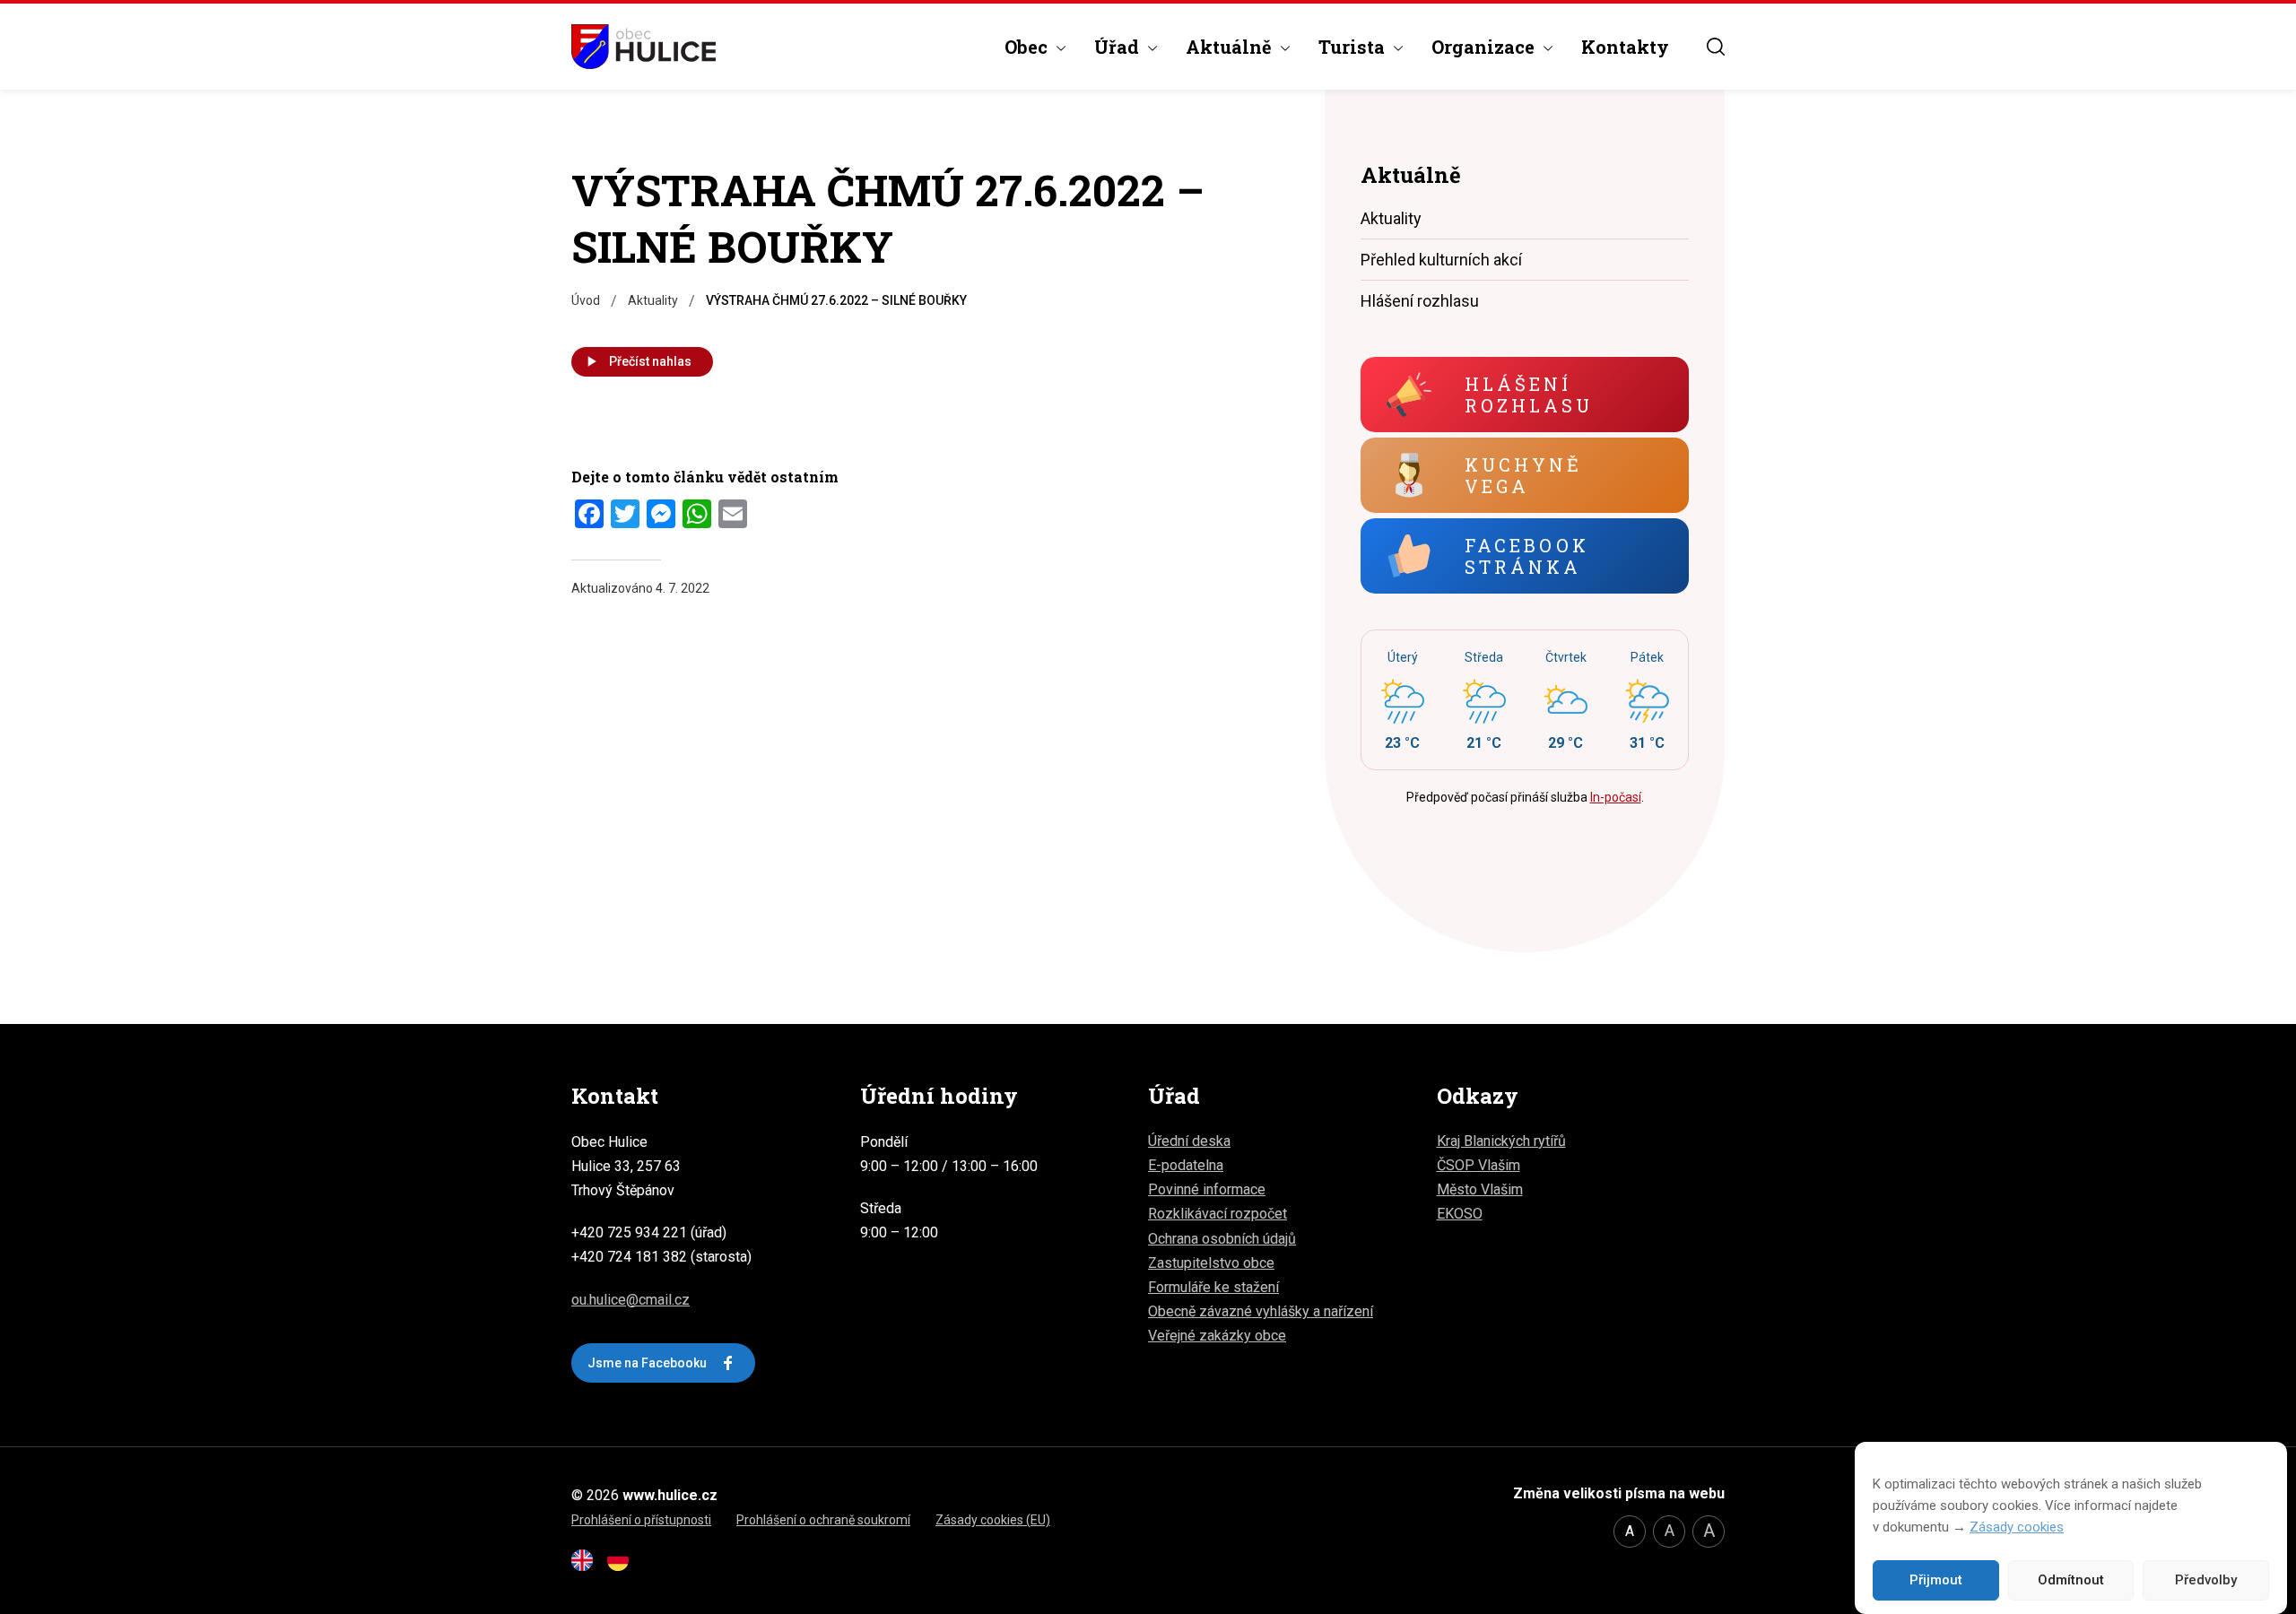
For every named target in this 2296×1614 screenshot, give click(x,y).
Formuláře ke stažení (1213, 1287)
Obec (1026, 47)
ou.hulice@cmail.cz (631, 1300)
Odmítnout (2071, 1581)
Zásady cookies (2017, 1527)
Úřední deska (1189, 1141)
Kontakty (1625, 47)
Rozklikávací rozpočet (1218, 1214)
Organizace (1483, 47)
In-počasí (1616, 797)
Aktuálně (1229, 47)
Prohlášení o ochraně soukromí (823, 1520)
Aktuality (1391, 218)
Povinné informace (1207, 1189)
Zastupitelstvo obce (1211, 1263)
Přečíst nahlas (650, 361)
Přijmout (1936, 1581)
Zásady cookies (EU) (993, 1520)
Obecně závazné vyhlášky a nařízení (1261, 1311)
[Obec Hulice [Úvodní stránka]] (644, 47)
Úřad (1117, 47)
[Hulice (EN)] (587, 1566)
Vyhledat (1716, 47)
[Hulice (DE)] (623, 1566)
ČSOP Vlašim (1478, 1165)
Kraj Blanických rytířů (1501, 1141)
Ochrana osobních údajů (1222, 1239)
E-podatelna (1186, 1165)
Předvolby (2206, 1581)
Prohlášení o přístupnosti (641, 1520)
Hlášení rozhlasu (1420, 301)
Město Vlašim (1480, 1189)
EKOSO (1460, 1214)
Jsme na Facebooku (647, 1363)
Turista (1352, 47)
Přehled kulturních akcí (1441, 260)
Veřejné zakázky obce (1217, 1336)
